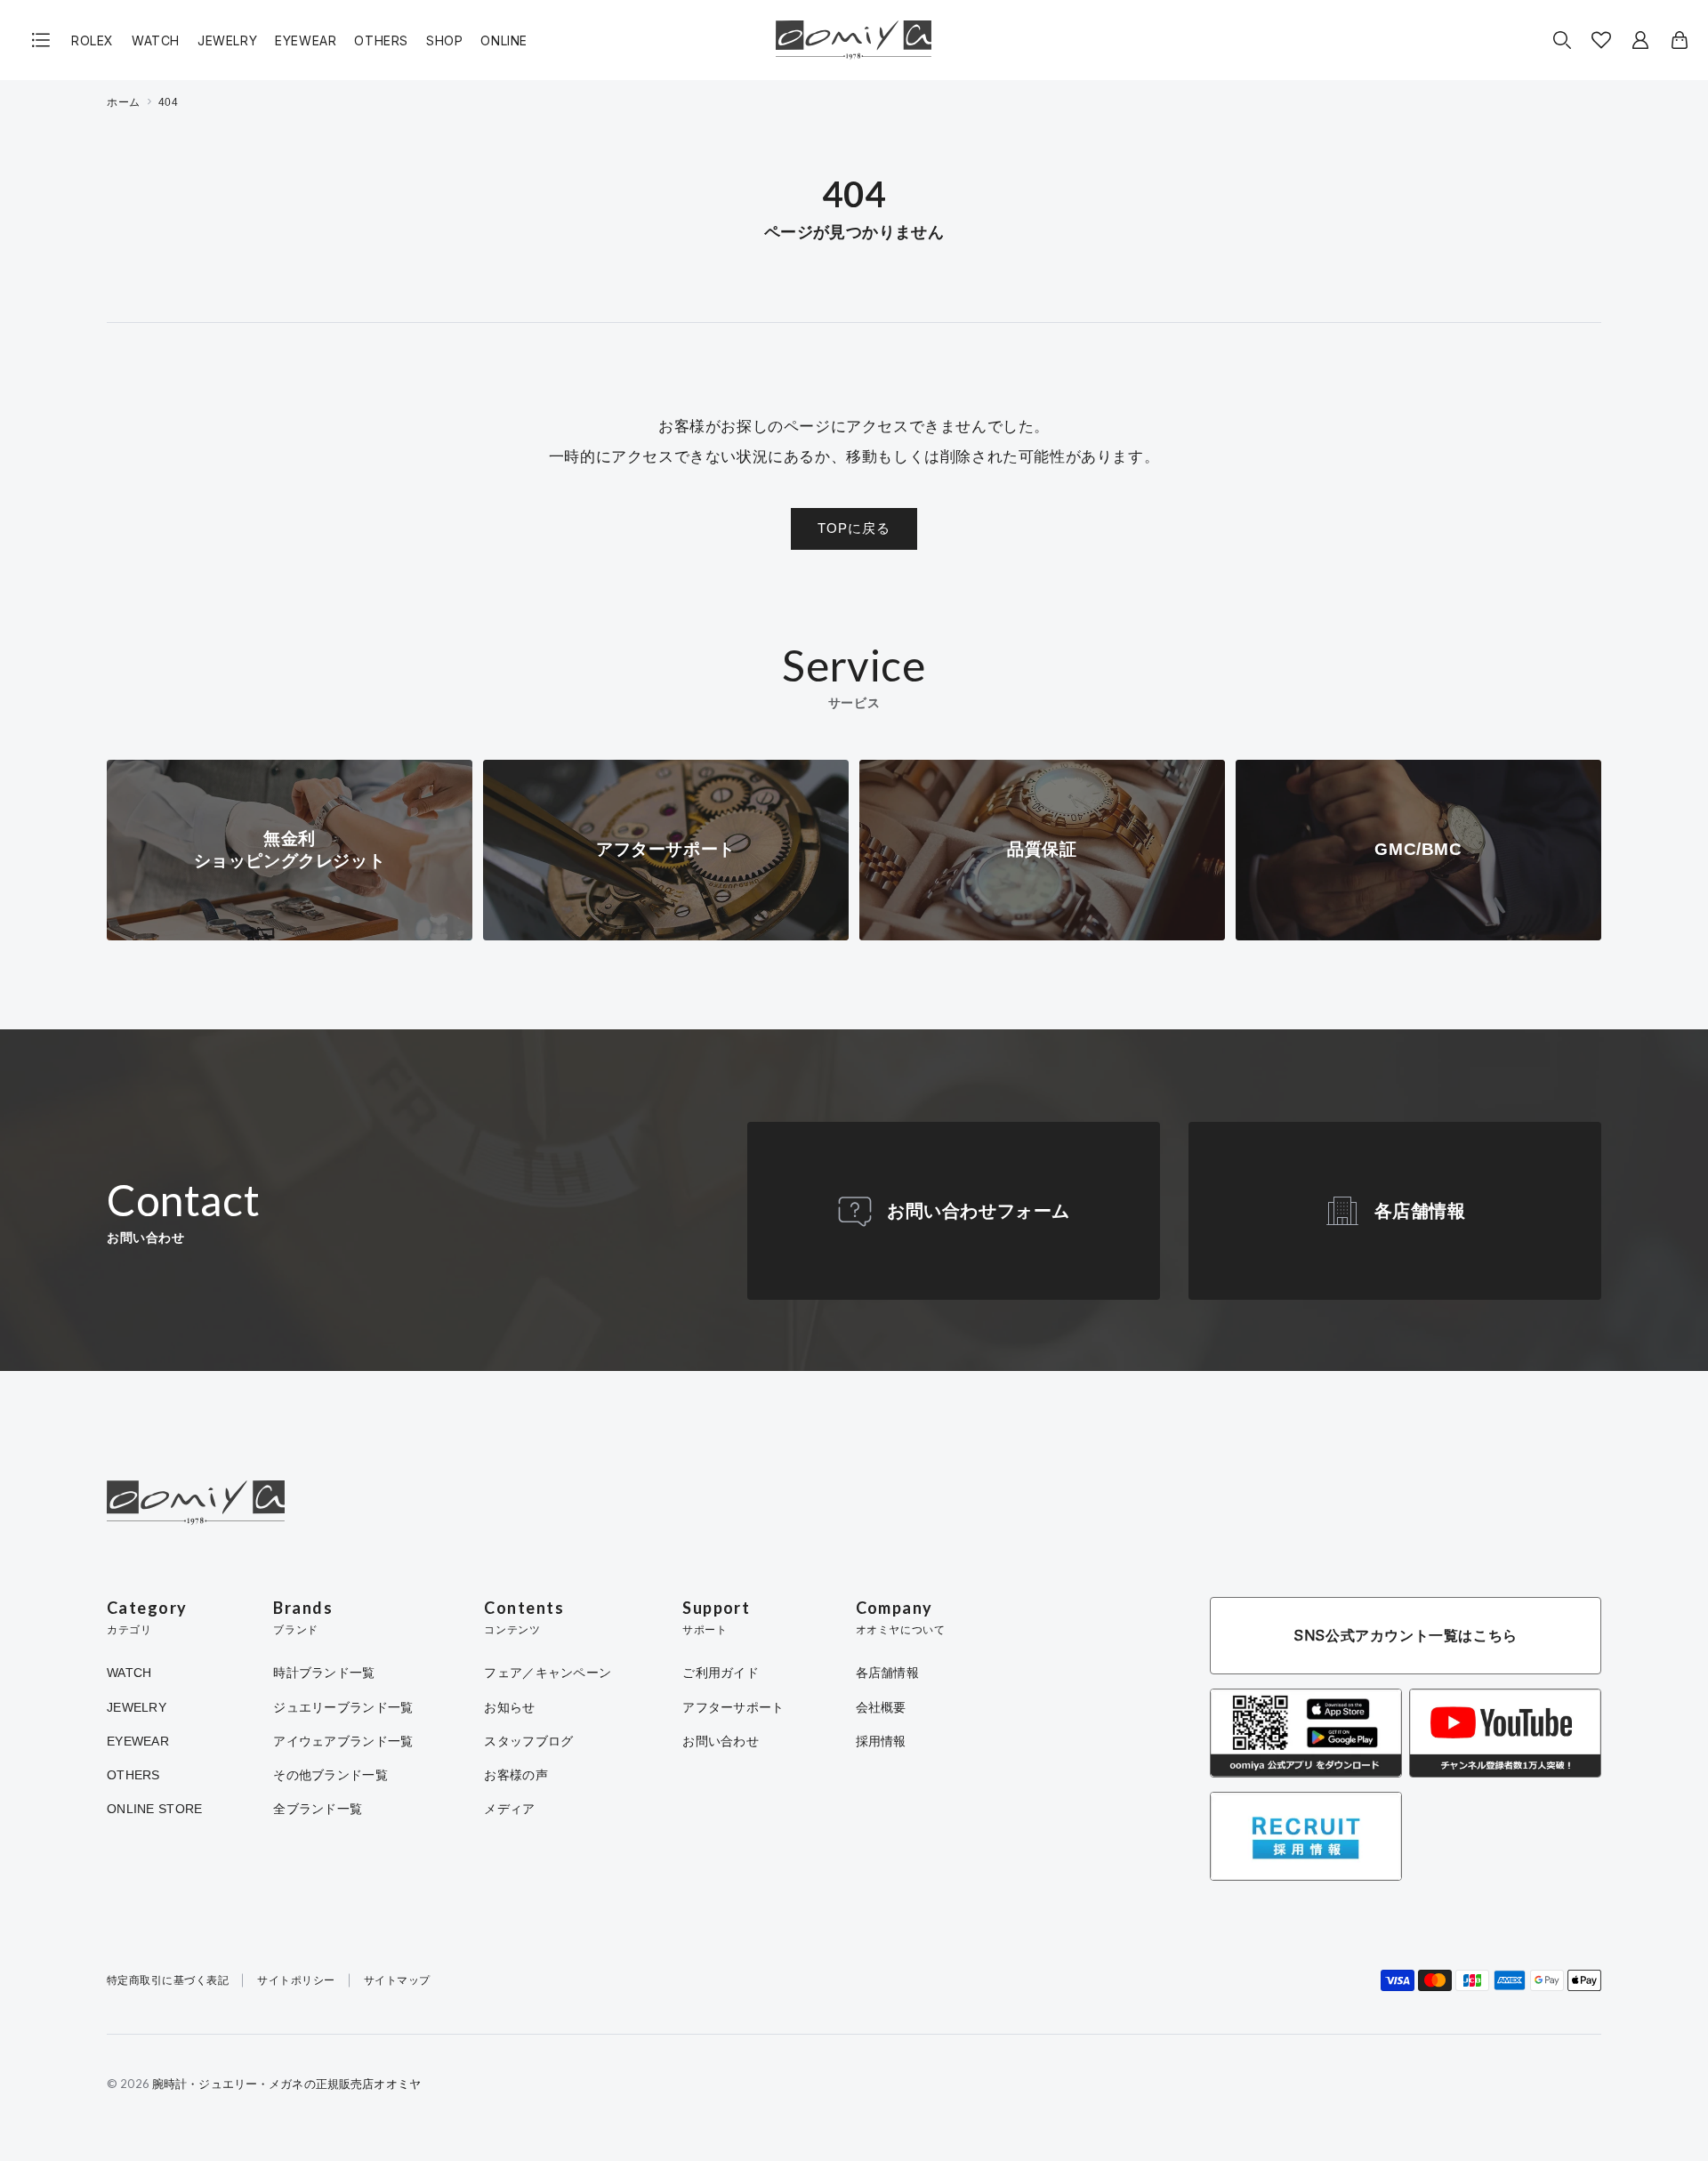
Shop (444, 40)
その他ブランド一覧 (330, 1775)
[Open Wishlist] (1601, 40)
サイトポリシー (296, 1981)
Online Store (154, 1809)
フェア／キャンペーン (548, 1673)
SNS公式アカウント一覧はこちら (1406, 1635)
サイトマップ (397, 1981)
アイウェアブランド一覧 (343, 1741)
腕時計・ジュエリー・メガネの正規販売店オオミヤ (286, 2084)
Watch (156, 40)
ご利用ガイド (721, 1673)
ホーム (124, 102)
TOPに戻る (854, 528)
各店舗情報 (1420, 1211)
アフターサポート (733, 1707)
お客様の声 (516, 1775)
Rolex (93, 40)
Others (381, 40)
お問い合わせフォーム (979, 1211)
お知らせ (509, 1707)
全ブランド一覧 (318, 1809)
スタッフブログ (528, 1741)
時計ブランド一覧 (324, 1673)
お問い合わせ (721, 1741)
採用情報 (881, 1741)
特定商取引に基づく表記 (168, 1981)
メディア (509, 1809)
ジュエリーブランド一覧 (343, 1707)
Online (504, 40)
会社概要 (881, 1707)
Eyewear (306, 40)
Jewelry (227, 40)
